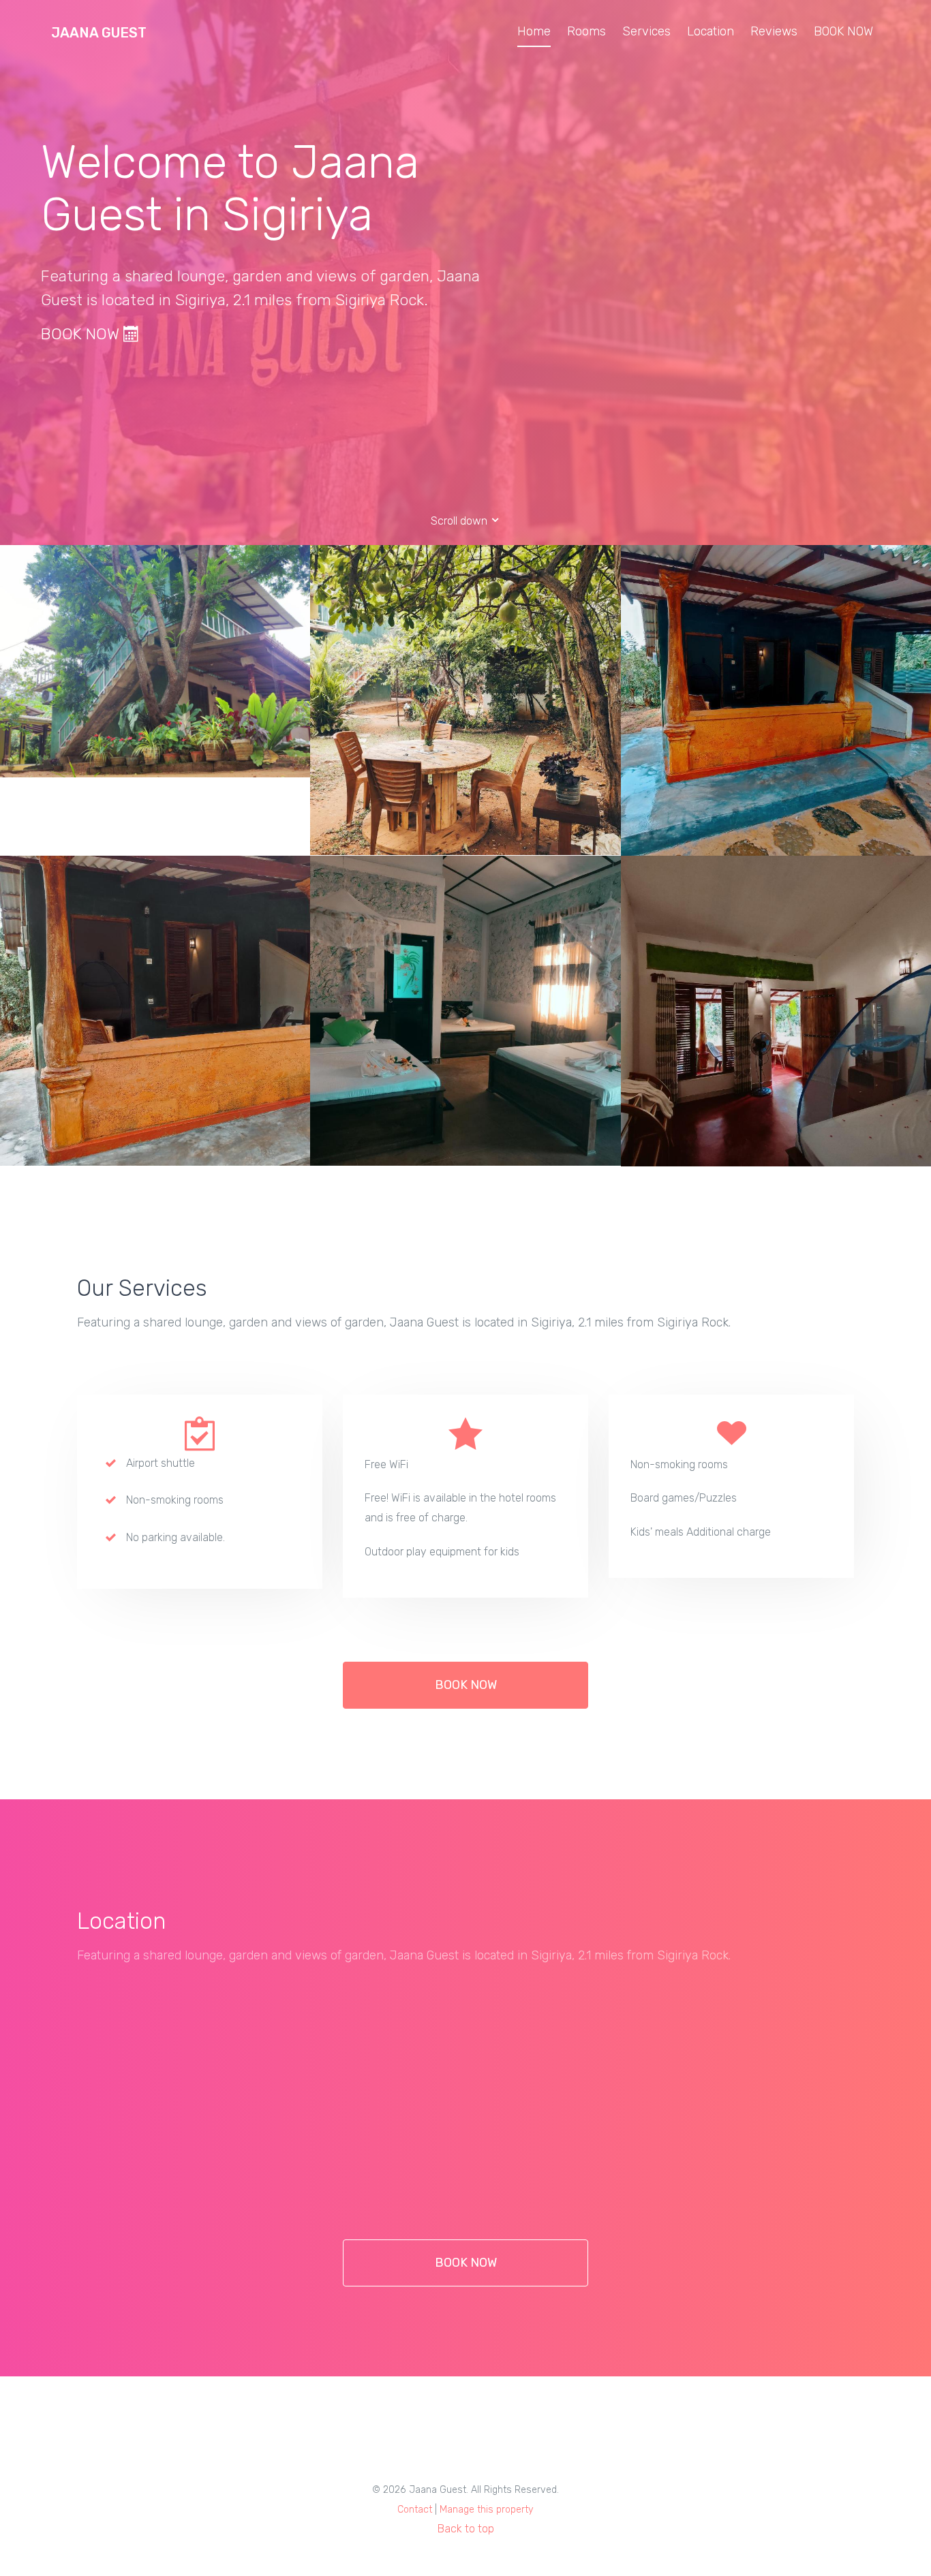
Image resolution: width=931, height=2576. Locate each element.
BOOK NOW (843, 31)
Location (711, 31)
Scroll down (460, 521)
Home (534, 31)
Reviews (774, 31)
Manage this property (487, 2510)
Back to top (466, 2529)
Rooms (586, 31)
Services (646, 31)
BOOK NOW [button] (466, 1685)
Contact (415, 2510)
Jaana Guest (99, 33)
